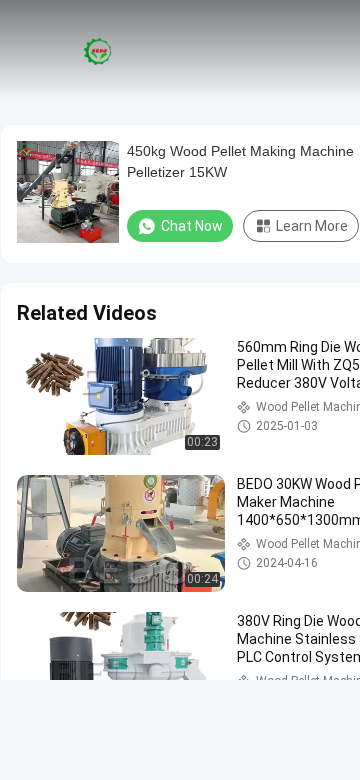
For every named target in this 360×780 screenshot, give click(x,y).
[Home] (98, 50)
